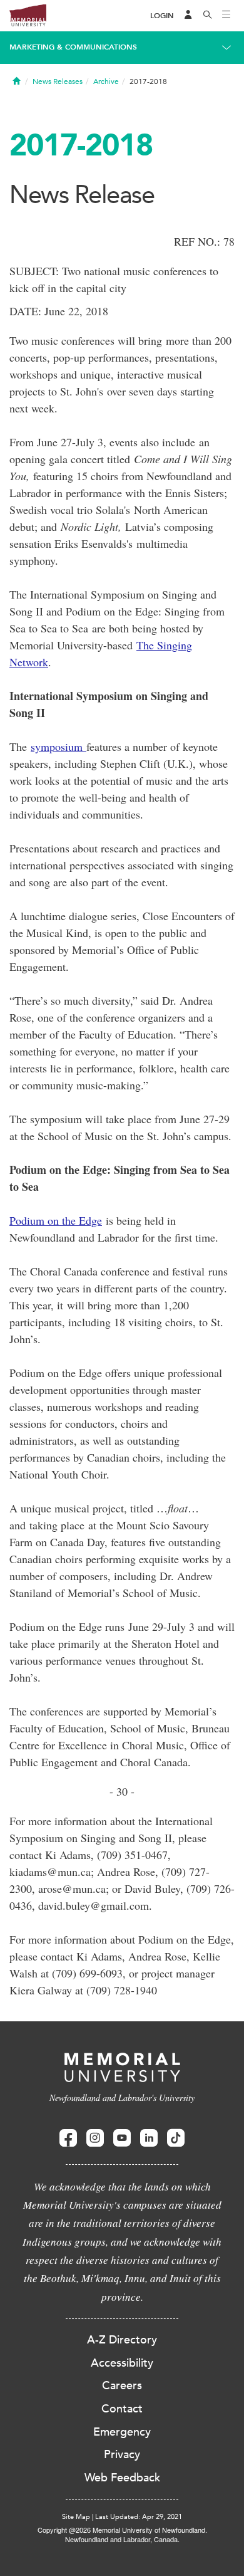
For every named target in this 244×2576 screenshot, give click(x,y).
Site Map (76, 2517)
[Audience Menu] (188, 16)
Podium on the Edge (56, 1220)
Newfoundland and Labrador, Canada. (122, 2539)
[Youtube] (122, 2138)
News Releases (58, 81)
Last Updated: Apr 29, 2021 (139, 2517)
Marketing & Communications (73, 47)
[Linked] (149, 2138)
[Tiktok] (176, 2138)
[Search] (208, 16)
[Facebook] (68, 2138)
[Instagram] (95, 2138)
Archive (106, 81)
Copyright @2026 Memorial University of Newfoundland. (122, 2530)
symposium (58, 746)
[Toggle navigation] (226, 16)
